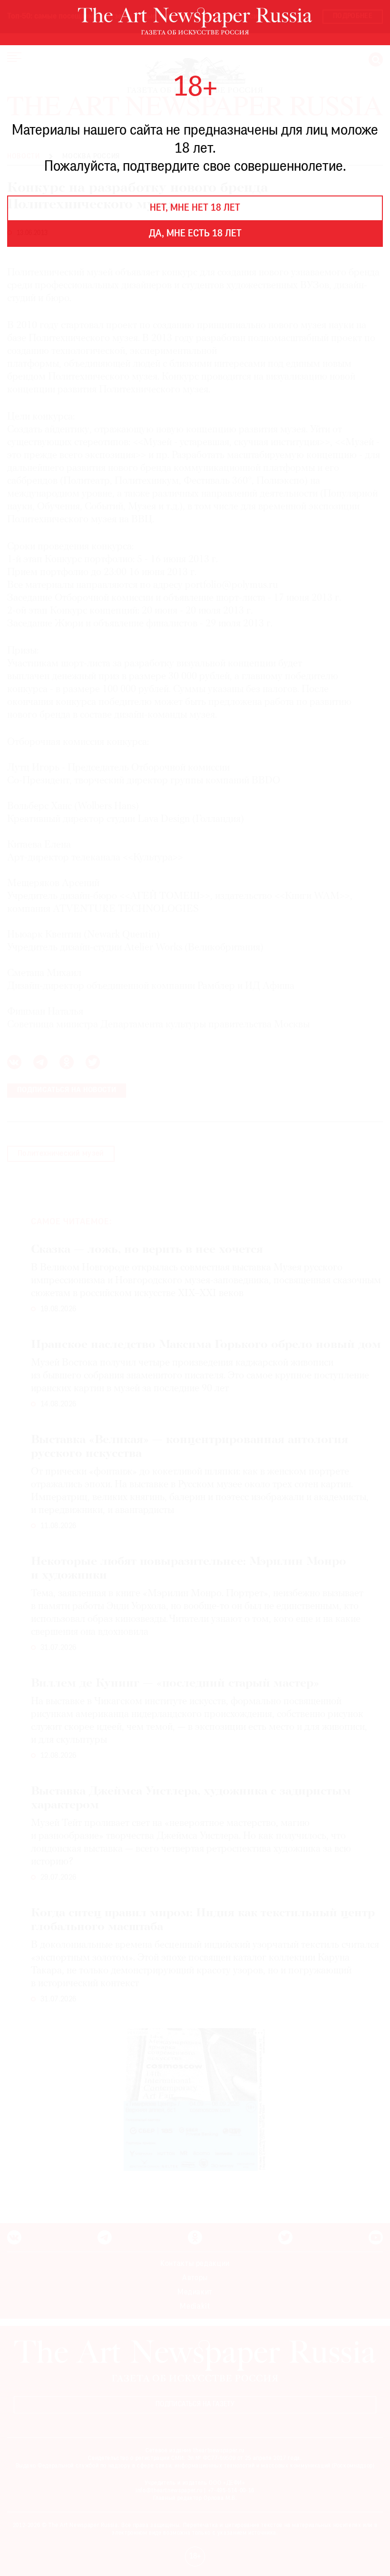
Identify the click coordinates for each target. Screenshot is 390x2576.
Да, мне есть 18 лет (195, 234)
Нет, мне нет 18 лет (195, 208)
